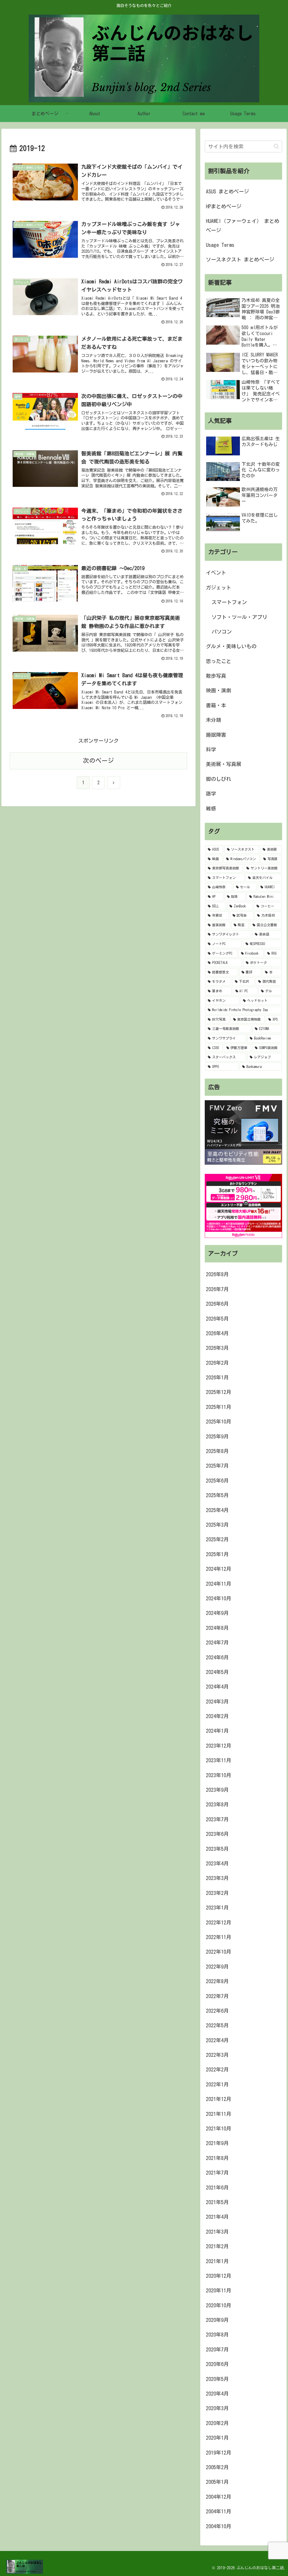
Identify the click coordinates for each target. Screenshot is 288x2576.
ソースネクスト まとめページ (240, 259)
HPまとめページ (224, 206)
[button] (276, 146)
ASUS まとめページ (227, 191)
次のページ (98, 761)
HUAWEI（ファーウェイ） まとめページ (243, 225)
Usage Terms (220, 245)
